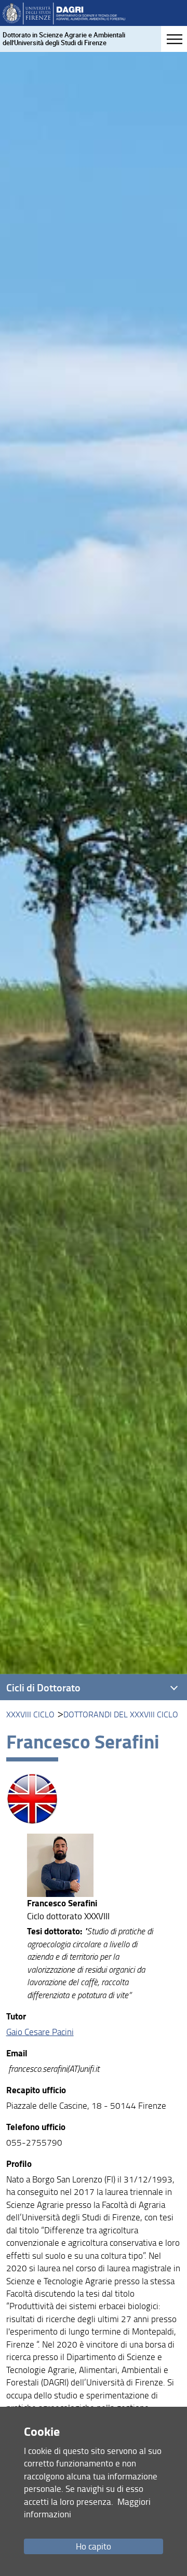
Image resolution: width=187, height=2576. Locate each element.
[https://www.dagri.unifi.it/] (64, 13)
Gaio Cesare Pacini (40, 2032)
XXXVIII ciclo (30, 1714)
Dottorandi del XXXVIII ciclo (121, 1714)
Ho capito (94, 2546)
